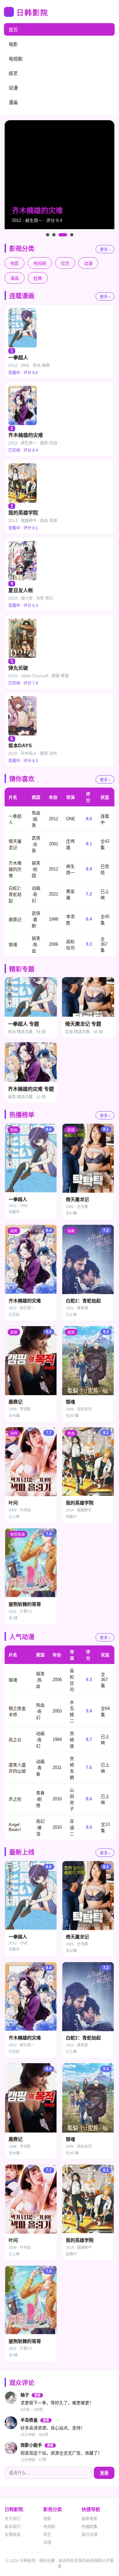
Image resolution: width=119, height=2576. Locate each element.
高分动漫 (90, 2535)
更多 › (105, 250)
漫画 (13, 102)
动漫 (13, 88)
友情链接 (13, 2535)
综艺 (13, 73)
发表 (104, 2473)
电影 (13, 44)
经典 (38, 278)
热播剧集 (90, 2527)
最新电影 (90, 2519)
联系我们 (13, 2527)
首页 (13, 30)
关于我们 (13, 2519)
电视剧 (16, 59)
